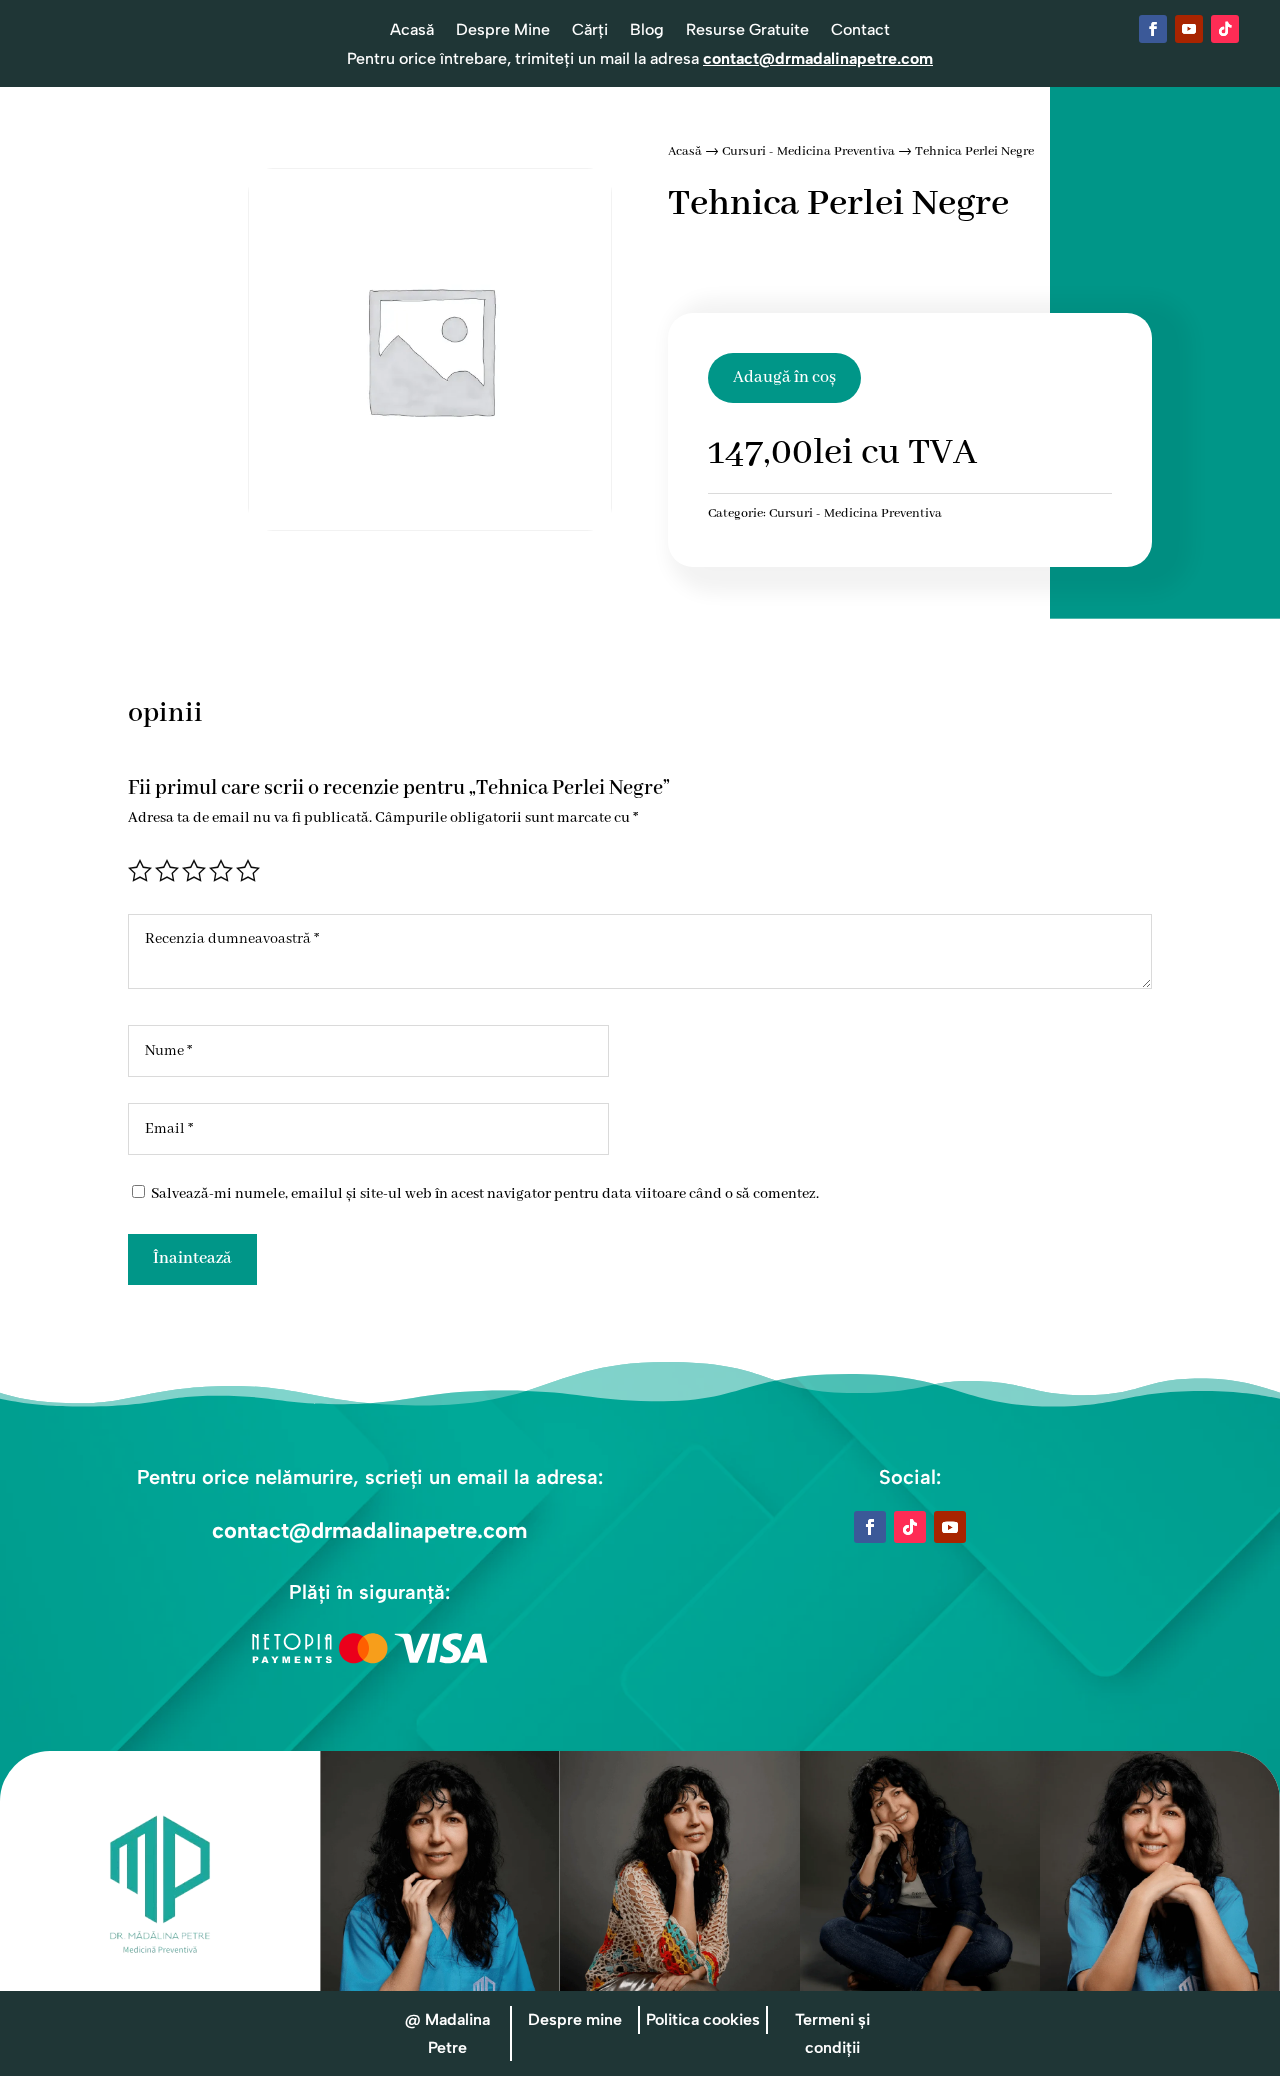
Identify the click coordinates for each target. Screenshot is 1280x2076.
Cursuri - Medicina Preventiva (808, 151)
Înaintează (192, 1258)
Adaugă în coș (784, 377)
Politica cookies (703, 2019)
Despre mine (575, 2019)
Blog (647, 31)
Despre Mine (503, 31)
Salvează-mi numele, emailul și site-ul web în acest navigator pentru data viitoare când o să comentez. (485, 1194)
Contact (860, 31)
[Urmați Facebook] (1153, 29)
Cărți (590, 31)
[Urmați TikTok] (1225, 29)
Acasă (412, 31)
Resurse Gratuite (747, 31)
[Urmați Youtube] (1189, 29)
